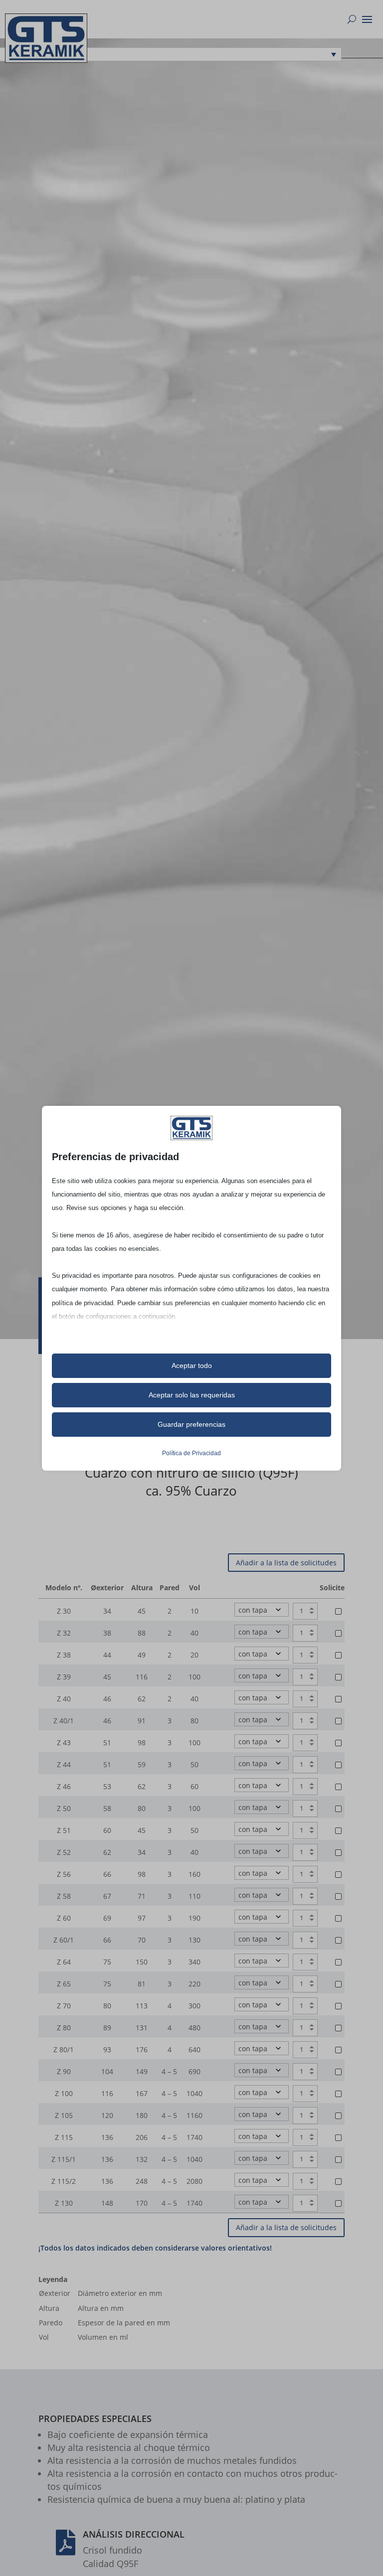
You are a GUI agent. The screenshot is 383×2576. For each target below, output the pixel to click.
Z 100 (64, 2093)
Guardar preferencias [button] (191, 1424)
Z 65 (64, 1984)
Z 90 (64, 2071)
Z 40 (64, 1699)
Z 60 (64, 1918)
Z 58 (64, 1896)
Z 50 (64, 1808)
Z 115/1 (64, 2159)
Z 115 (64, 2137)
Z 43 (64, 1743)
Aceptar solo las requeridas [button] (192, 1395)
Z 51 (64, 1830)
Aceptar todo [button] (192, 1365)
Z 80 (64, 2028)
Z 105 (64, 2115)
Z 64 (64, 1962)
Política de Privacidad (191, 1453)
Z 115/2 (64, 2181)
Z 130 (64, 2203)
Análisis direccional (134, 2534)
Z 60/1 (64, 1940)
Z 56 (64, 1874)
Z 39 (64, 1677)
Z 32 (64, 1633)
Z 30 (64, 1611)
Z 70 (64, 2006)
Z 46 (64, 1786)
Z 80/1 (64, 2049)
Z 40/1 (64, 1721)
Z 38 (64, 1655)
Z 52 (64, 1852)
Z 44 (64, 1764)
